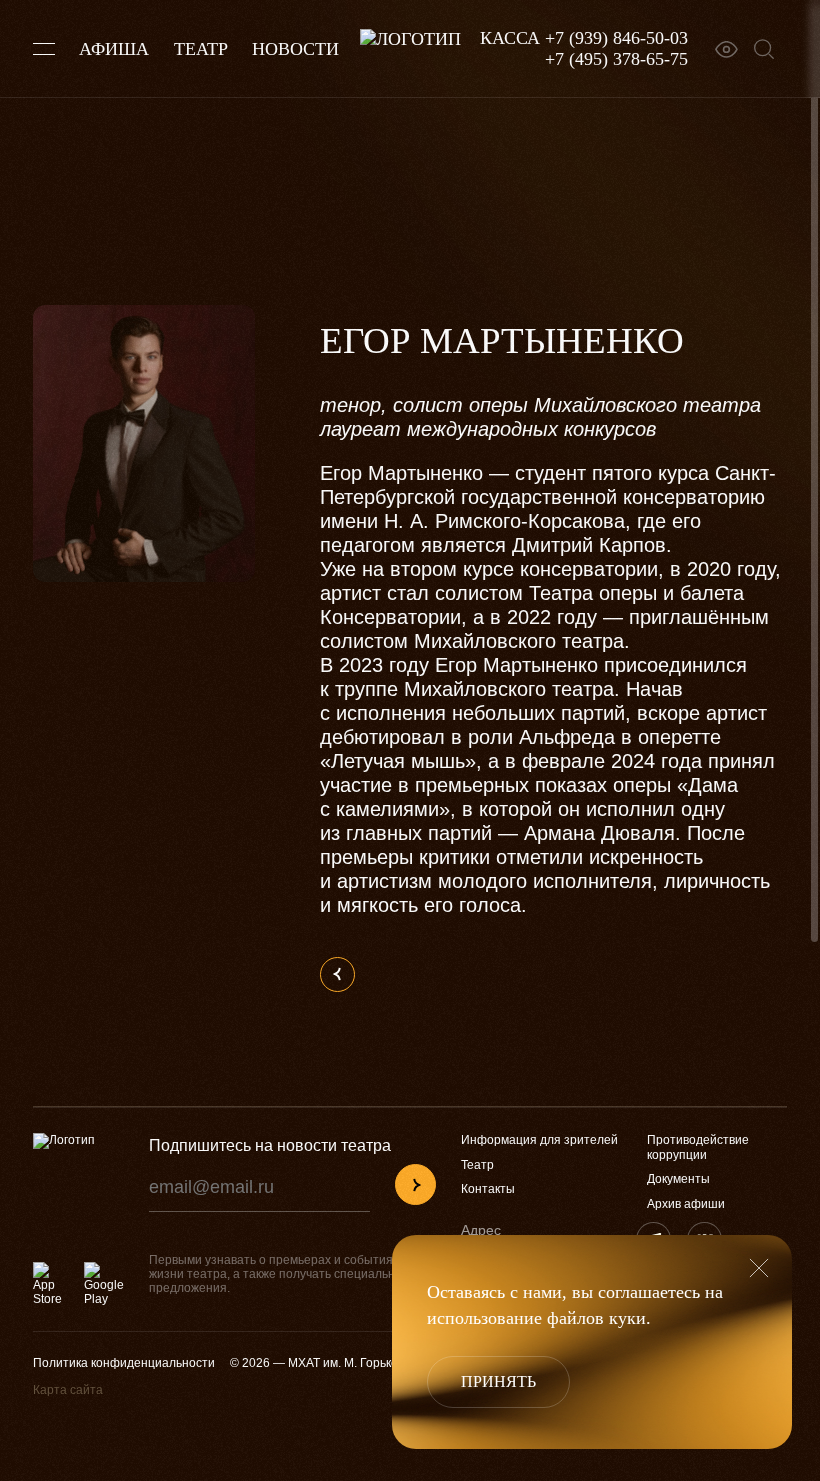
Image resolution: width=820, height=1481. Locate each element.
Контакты (488, 1189)
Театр (201, 49)
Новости (295, 49)
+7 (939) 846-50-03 (616, 38)
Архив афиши (686, 1204)
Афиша (114, 49)
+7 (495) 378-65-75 (616, 59)
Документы (678, 1179)
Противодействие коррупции (698, 1147)
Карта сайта (68, 1390)
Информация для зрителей (539, 1140)
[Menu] (43, 49)
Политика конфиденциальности (124, 1363)
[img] (415, 1184)
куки (627, 1318)
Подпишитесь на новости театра (270, 1145)
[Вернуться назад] (337, 974)
